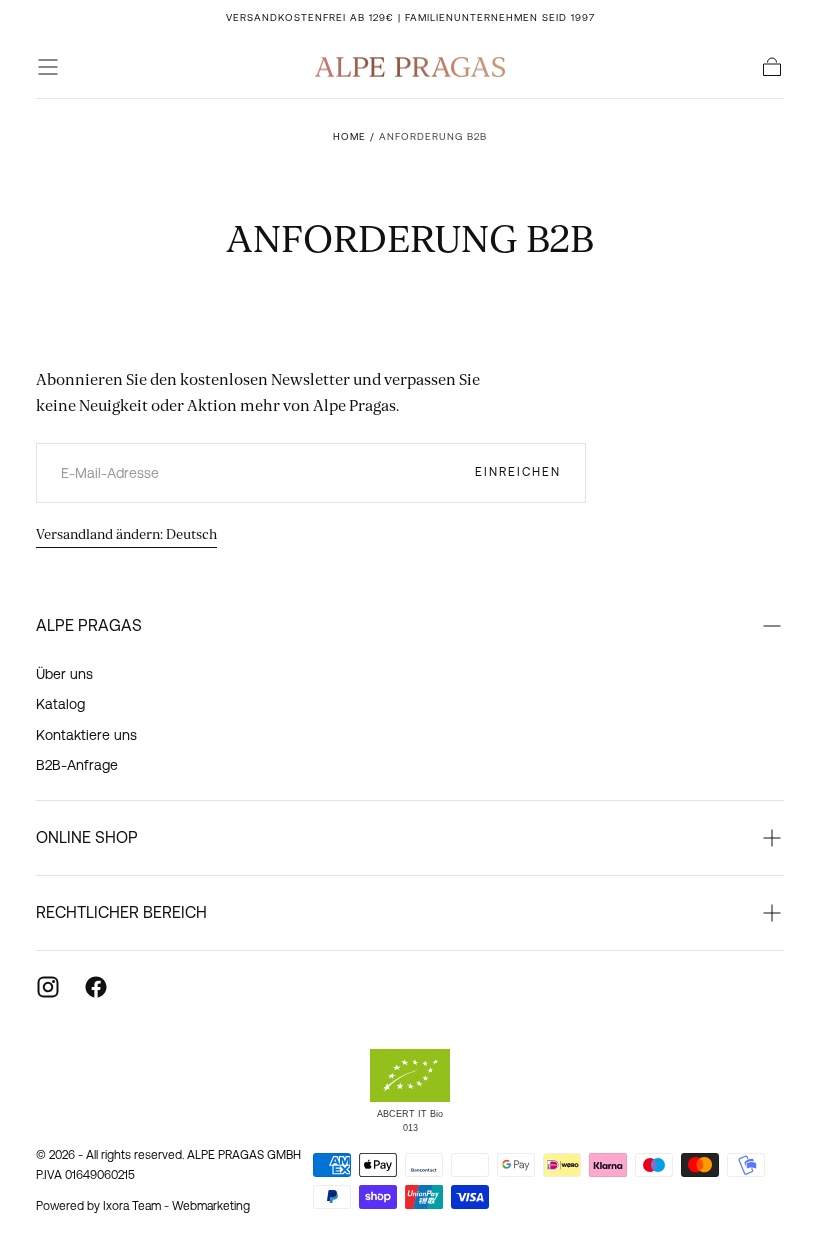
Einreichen (518, 472)
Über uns (64, 674)
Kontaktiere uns (86, 735)
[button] (48, 67)
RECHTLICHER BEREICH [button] (121, 912)
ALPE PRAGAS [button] (89, 625)
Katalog (60, 704)
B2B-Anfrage (77, 765)
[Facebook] (96, 987)
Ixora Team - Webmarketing (176, 1206)
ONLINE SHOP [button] (87, 837)
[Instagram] (48, 987)
